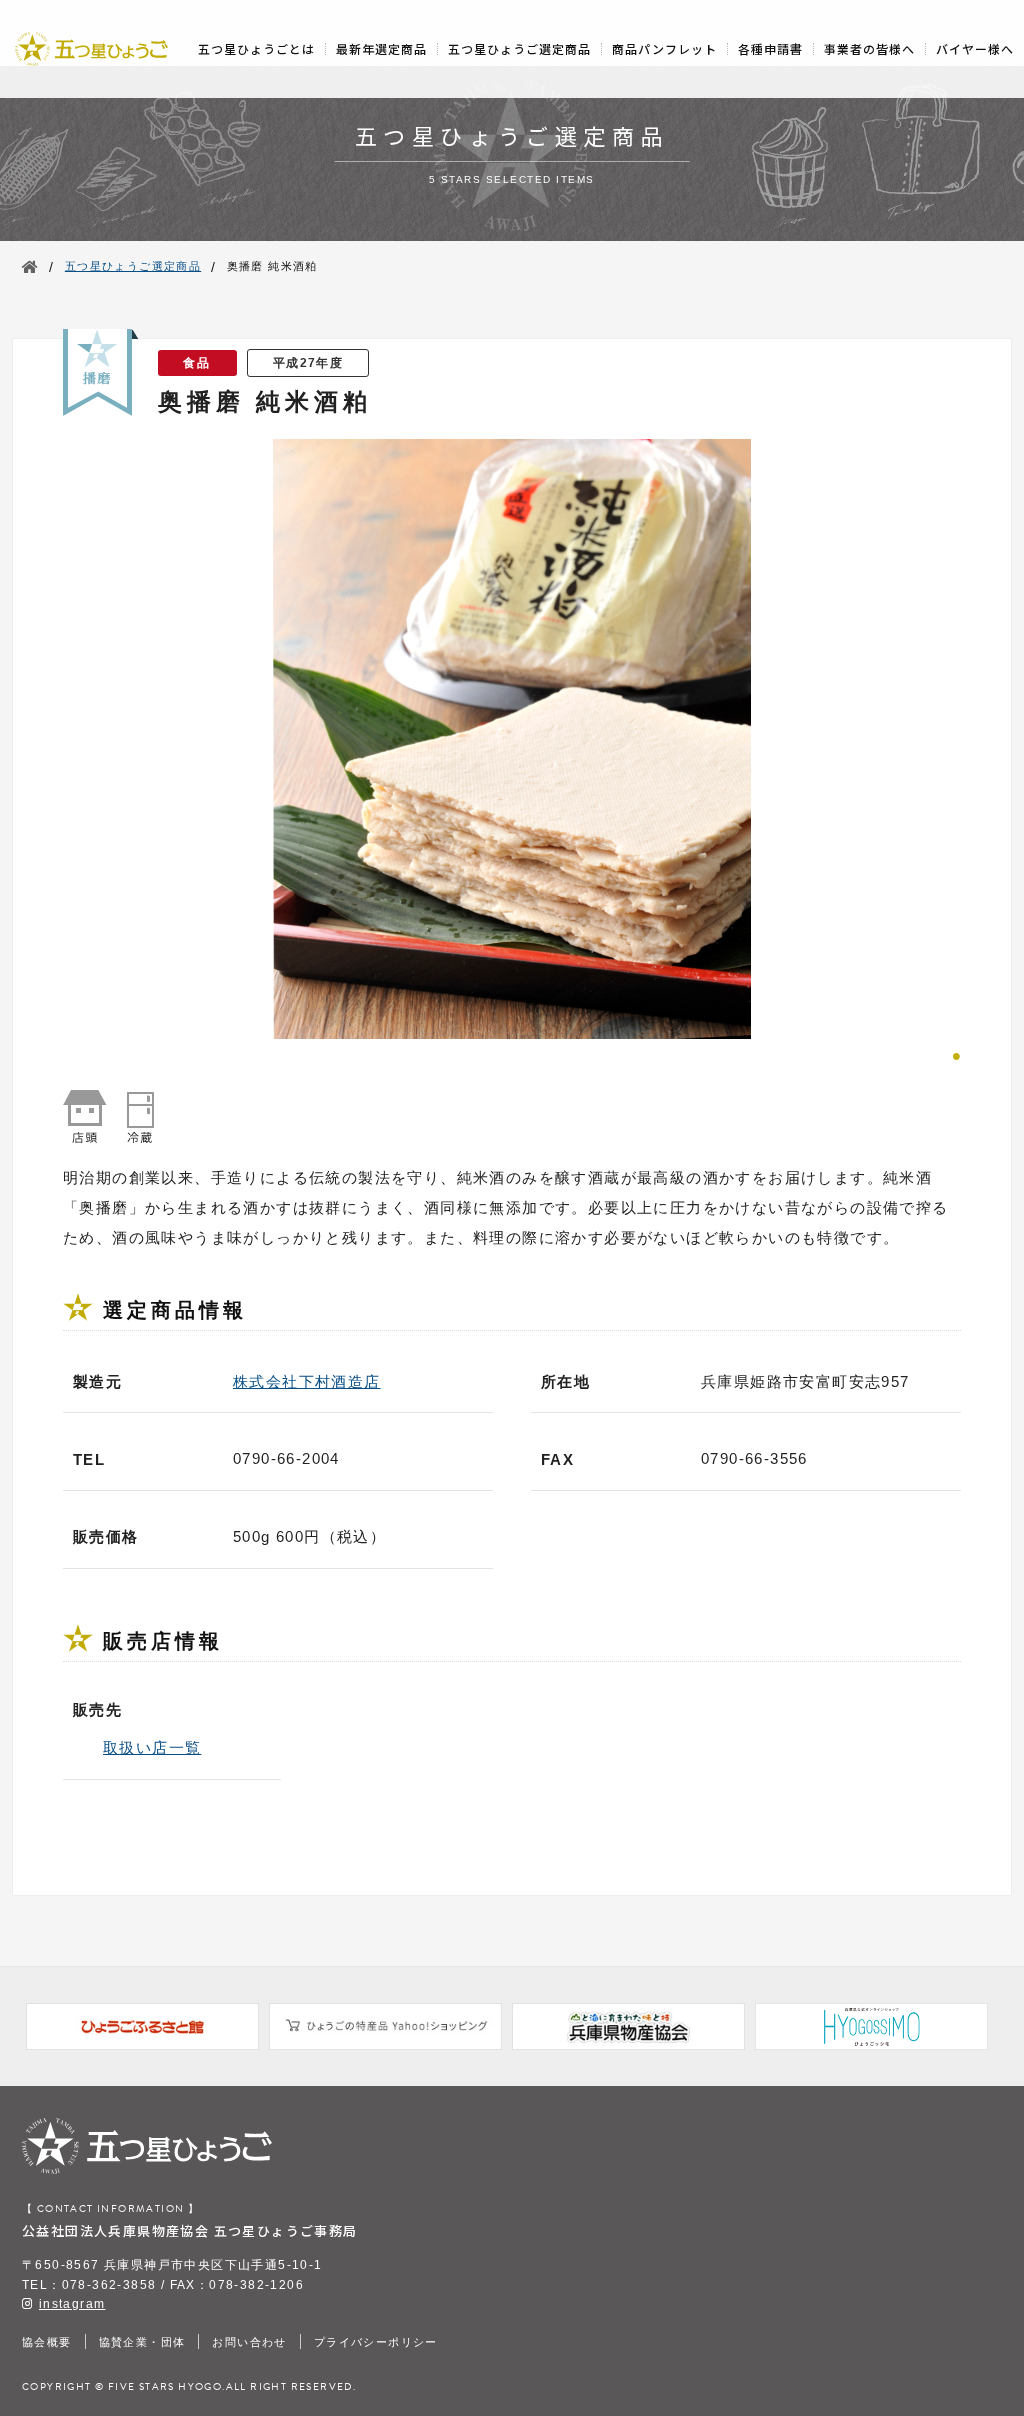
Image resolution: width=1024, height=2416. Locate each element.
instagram (72, 2304)
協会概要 (47, 2342)
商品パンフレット (664, 48)
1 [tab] (956, 1054)
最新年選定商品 (381, 48)
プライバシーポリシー (376, 2342)
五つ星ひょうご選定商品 (519, 48)
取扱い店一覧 (152, 1747)
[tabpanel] (512, 739)
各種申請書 (770, 48)
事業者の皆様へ (869, 48)
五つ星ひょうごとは (256, 48)
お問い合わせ (249, 2342)
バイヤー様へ (975, 48)
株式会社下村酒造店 (307, 1381)
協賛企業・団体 (142, 2342)
